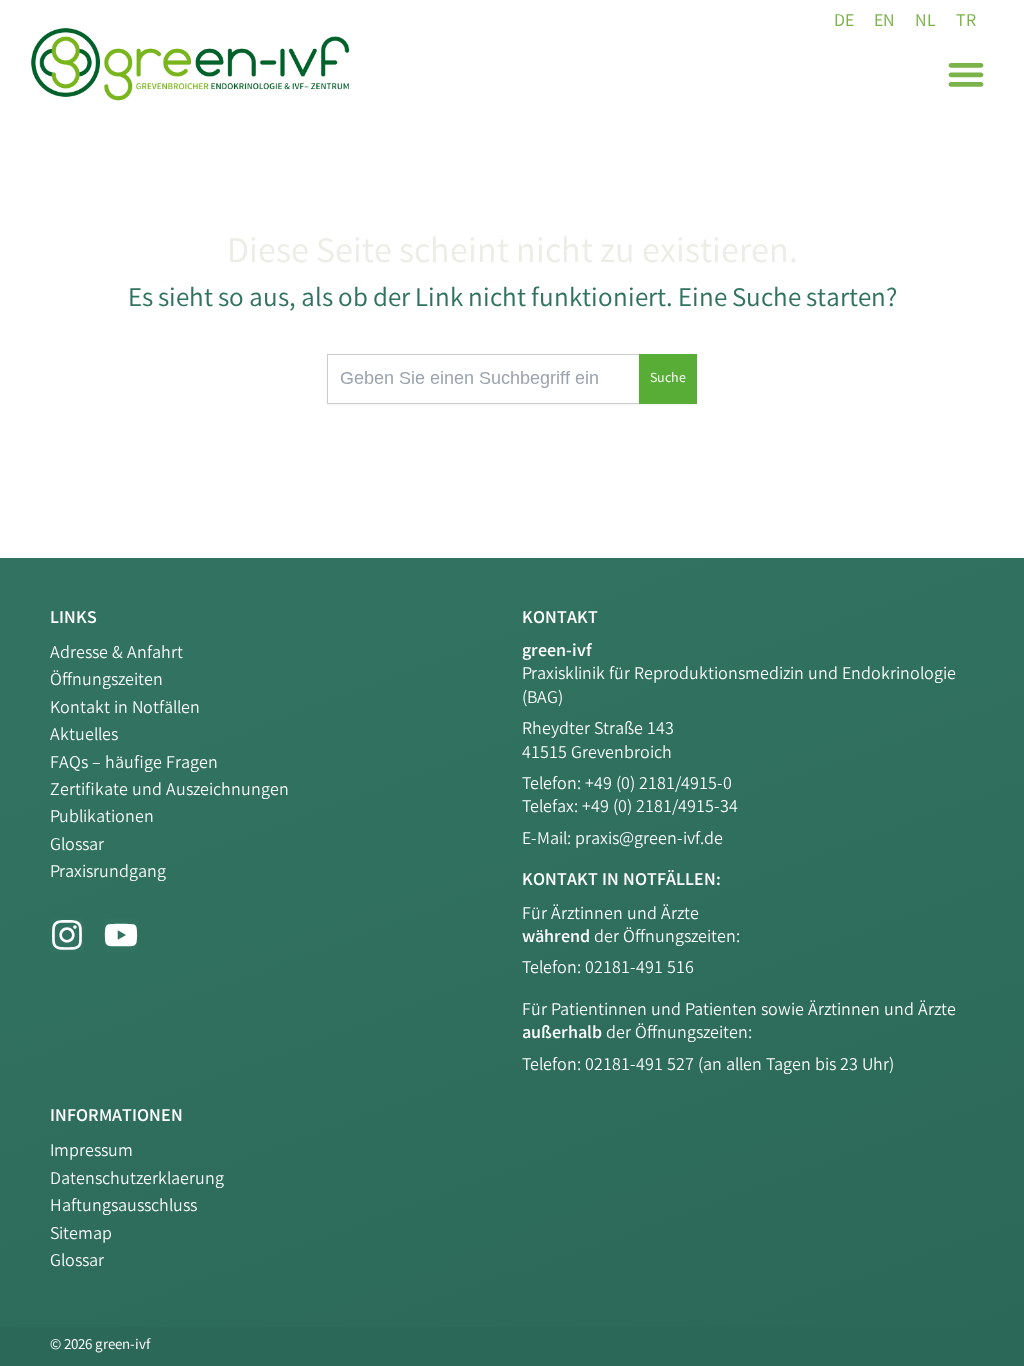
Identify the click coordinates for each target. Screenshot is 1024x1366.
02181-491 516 (639, 969)
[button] (965, 73)
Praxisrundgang (108, 873)
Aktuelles (84, 736)
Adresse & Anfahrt (116, 654)
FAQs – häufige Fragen (134, 764)
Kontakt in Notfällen (125, 709)
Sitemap (81, 1235)
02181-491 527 (641, 1066)
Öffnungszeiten (106, 681)
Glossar (77, 846)
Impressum (91, 1152)
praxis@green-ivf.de (649, 840)
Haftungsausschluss (123, 1207)
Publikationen (102, 818)
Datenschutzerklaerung (137, 1180)
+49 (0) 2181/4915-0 (658, 785)
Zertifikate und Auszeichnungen (169, 791)
